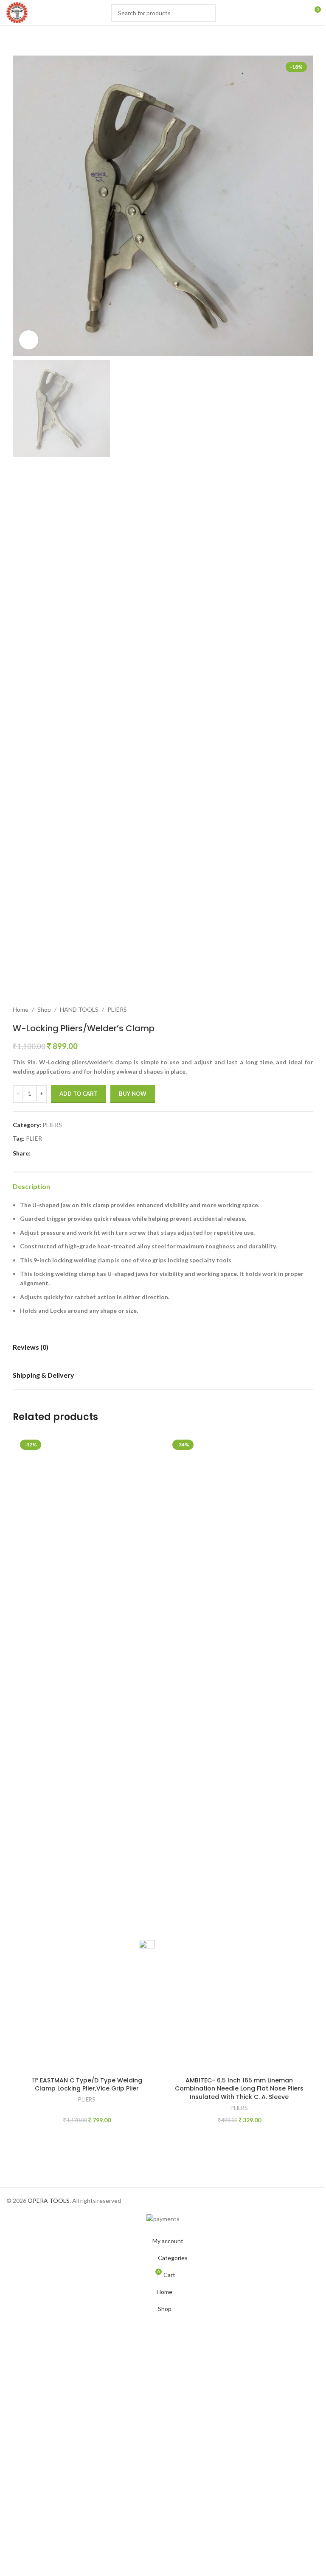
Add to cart (79, 1094)
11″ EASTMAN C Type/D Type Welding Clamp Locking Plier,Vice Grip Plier (87, 2085)
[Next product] (308, 1010)
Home (21, 1009)
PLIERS (117, 1009)
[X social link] (46, 1153)
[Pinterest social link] (56, 1153)
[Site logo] (17, 12)
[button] (21, 206)
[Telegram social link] (87, 1153)
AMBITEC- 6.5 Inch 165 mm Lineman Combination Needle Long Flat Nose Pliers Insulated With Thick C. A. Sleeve (239, 2089)
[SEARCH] (207, 13)
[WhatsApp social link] (76, 1153)
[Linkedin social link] (66, 1153)
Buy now (133, 1094)
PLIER (34, 1138)
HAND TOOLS (79, 1009)
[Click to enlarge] (29, 340)
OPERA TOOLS (49, 2201)
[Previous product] (288, 1010)
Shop (44, 1009)
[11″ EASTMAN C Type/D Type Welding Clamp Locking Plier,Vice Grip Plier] (87, 1755)
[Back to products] (298, 1010)
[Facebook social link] (36, 1153)
